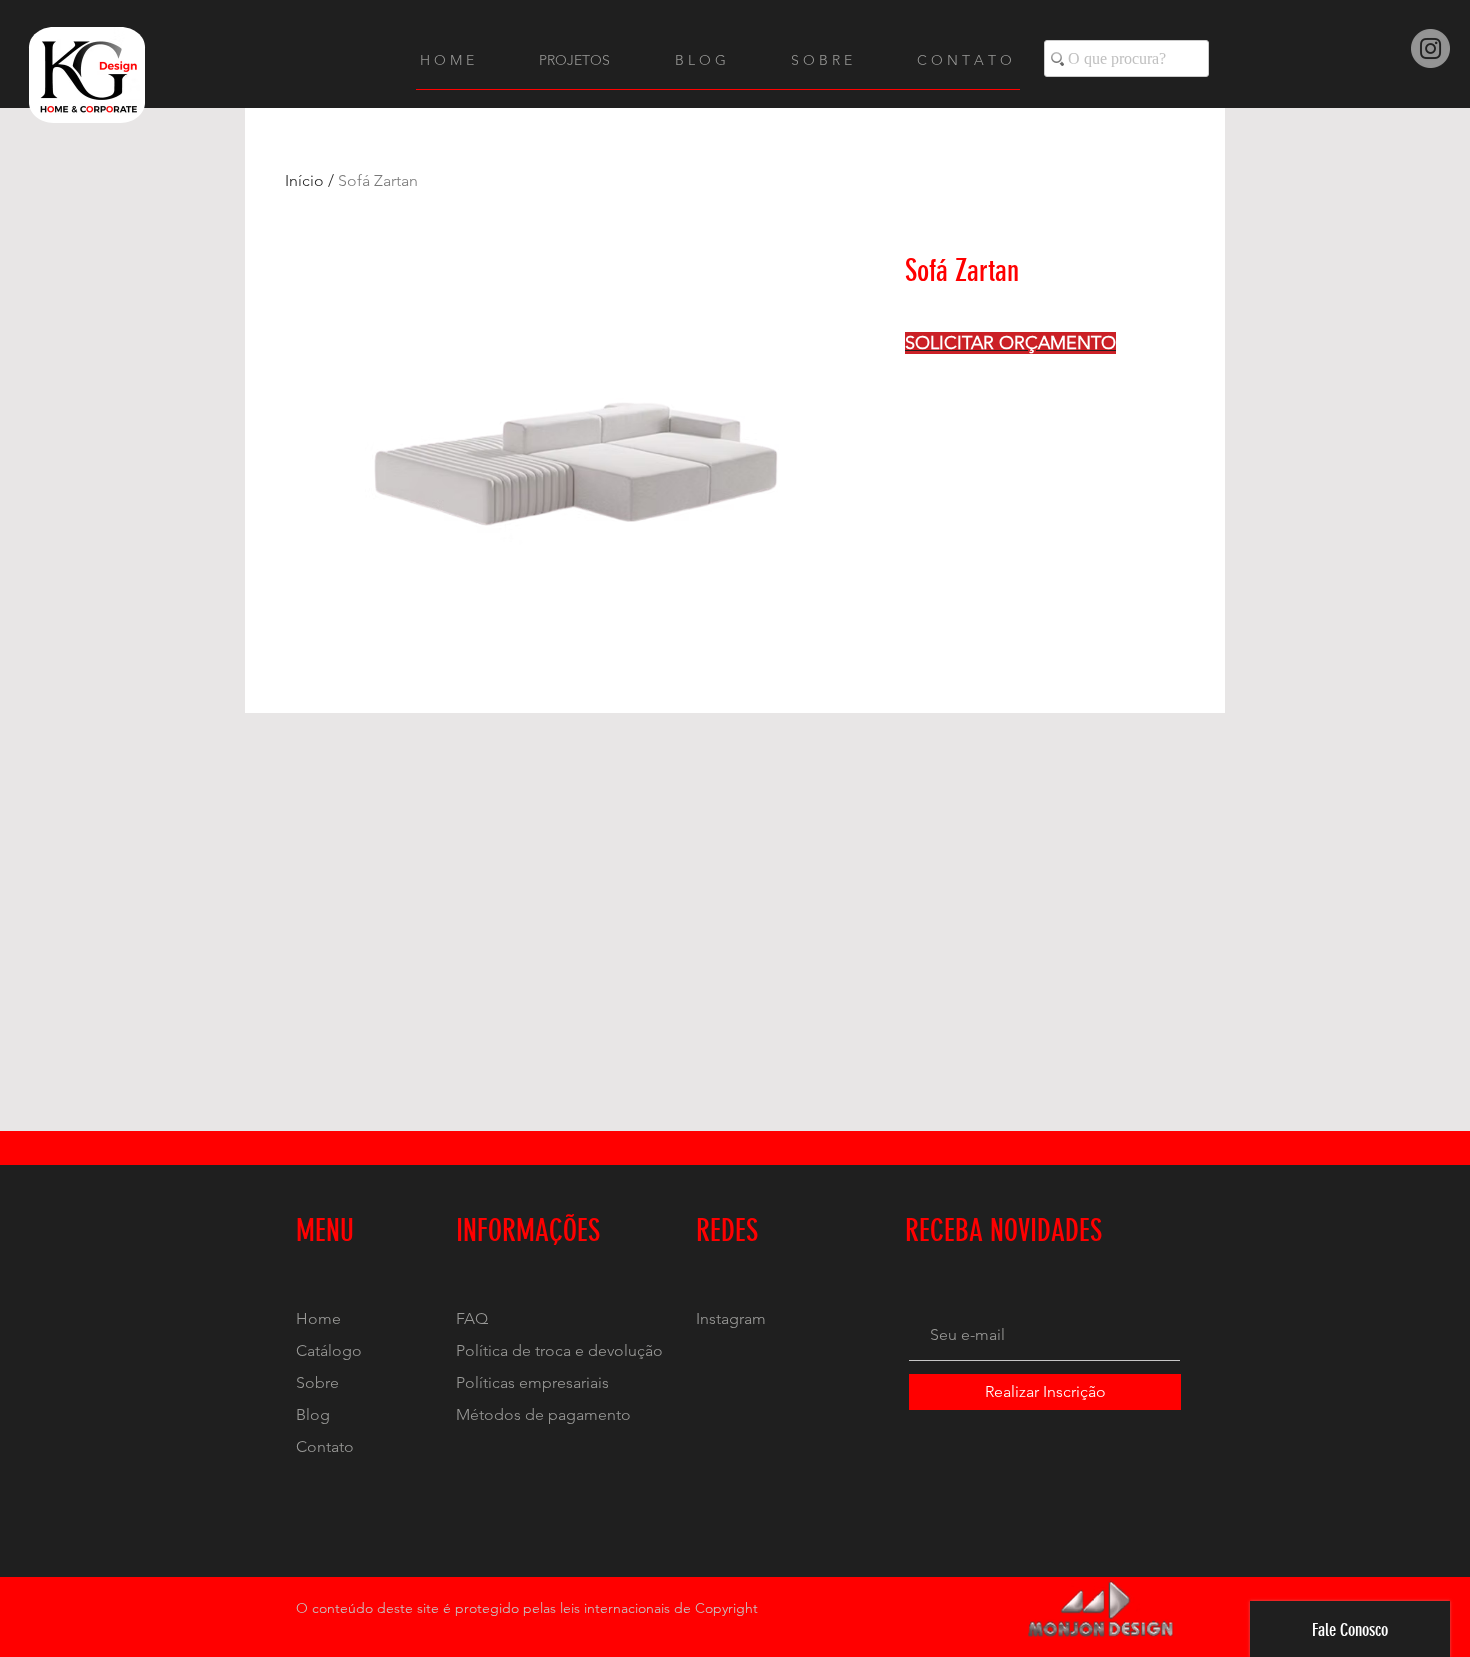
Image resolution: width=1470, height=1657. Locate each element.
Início (304, 180)
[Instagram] (1430, 48)
